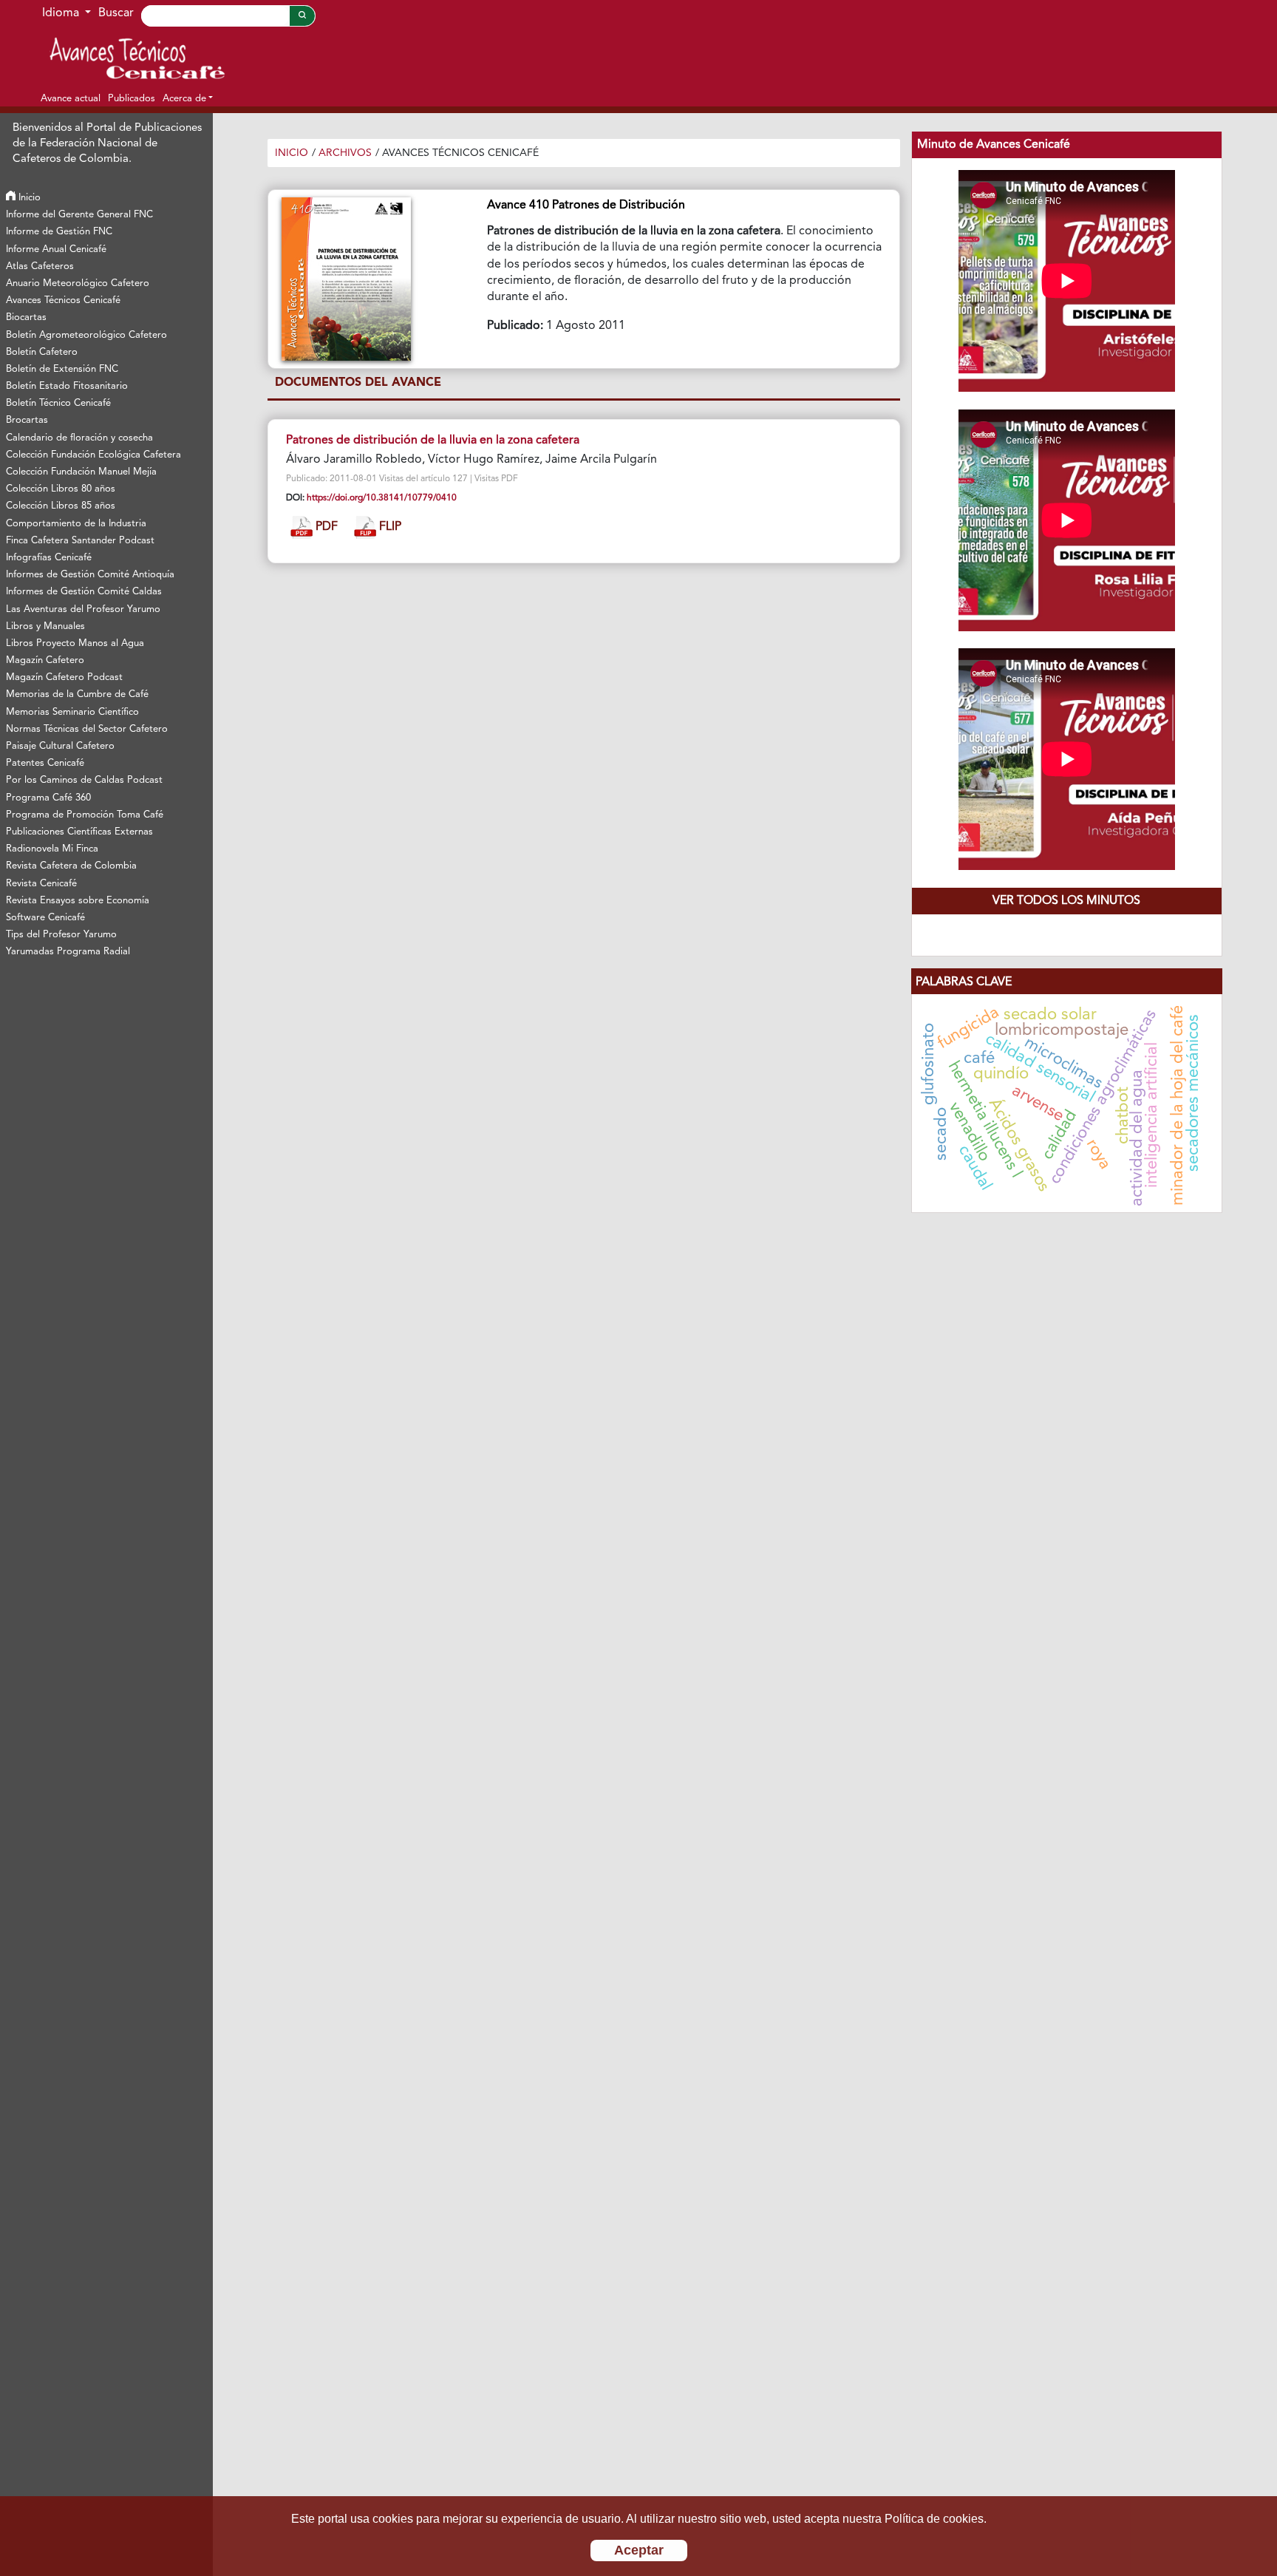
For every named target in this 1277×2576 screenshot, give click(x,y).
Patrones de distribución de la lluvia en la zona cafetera (433, 441)
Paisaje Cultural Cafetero (60, 746)
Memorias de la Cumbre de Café (77, 694)
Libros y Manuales (45, 626)
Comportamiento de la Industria (76, 524)
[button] (188, 98)
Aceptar (639, 2550)
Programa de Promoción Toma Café (85, 815)
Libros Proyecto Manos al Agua (75, 643)
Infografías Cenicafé (49, 558)
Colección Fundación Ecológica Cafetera (93, 455)
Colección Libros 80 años (61, 489)
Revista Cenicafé (41, 884)
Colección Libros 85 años (61, 506)
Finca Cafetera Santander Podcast (80, 541)
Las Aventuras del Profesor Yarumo (83, 609)
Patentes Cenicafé (45, 763)
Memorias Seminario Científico (72, 712)
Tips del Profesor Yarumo (61, 935)
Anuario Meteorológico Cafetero (78, 283)
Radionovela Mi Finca (52, 849)
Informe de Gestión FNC (59, 232)
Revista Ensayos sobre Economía (78, 901)
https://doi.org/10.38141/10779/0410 (382, 498)
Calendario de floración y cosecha (79, 438)
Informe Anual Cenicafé (56, 249)
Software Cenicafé (45, 918)
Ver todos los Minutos (1066, 901)
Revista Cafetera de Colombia (71, 866)
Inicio (28, 198)
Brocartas (27, 420)
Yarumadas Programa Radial (68, 952)
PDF (325, 527)
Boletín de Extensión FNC (62, 369)
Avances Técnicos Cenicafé (63, 300)
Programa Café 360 (48, 798)
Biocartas (26, 317)
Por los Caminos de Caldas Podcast (84, 780)
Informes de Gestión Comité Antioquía (90, 575)
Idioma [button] (62, 13)
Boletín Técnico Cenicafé (58, 403)
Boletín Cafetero (42, 352)
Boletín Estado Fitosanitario (67, 386)
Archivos (345, 153)
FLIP (389, 527)
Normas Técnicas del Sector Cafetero (87, 729)
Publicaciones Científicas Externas (79, 832)
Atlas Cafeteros (40, 266)
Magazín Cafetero (45, 660)
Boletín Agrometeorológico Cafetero (86, 335)
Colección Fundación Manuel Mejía (81, 472)
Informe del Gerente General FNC (79, 215)
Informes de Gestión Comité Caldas (84, 592)
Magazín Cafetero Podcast (64, 677)
